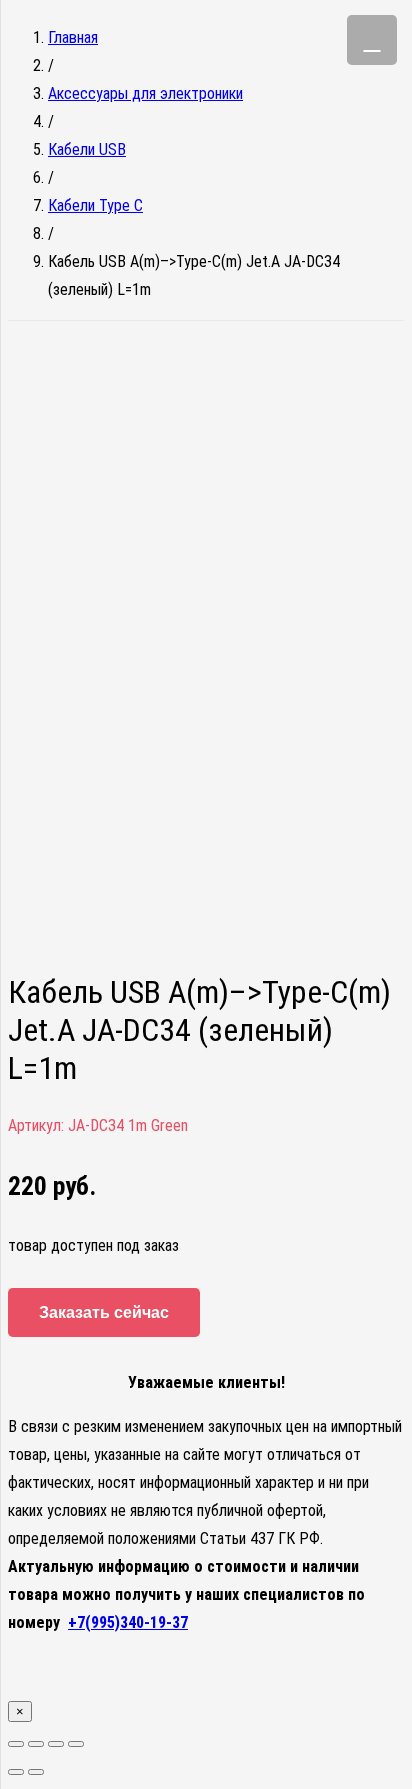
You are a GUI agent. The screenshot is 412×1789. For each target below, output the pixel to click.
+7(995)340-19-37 (128, 1622)
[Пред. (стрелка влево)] (16, 1772)
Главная (73, 37)
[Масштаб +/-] (76, 1744)
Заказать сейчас (104, 1312)
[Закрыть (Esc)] (16, 1744)
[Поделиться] (36, 1744)
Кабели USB (87, 149)
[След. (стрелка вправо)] (36, 1772)
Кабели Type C (95, 205)
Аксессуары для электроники (145, 93)
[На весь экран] (56, 1744)
